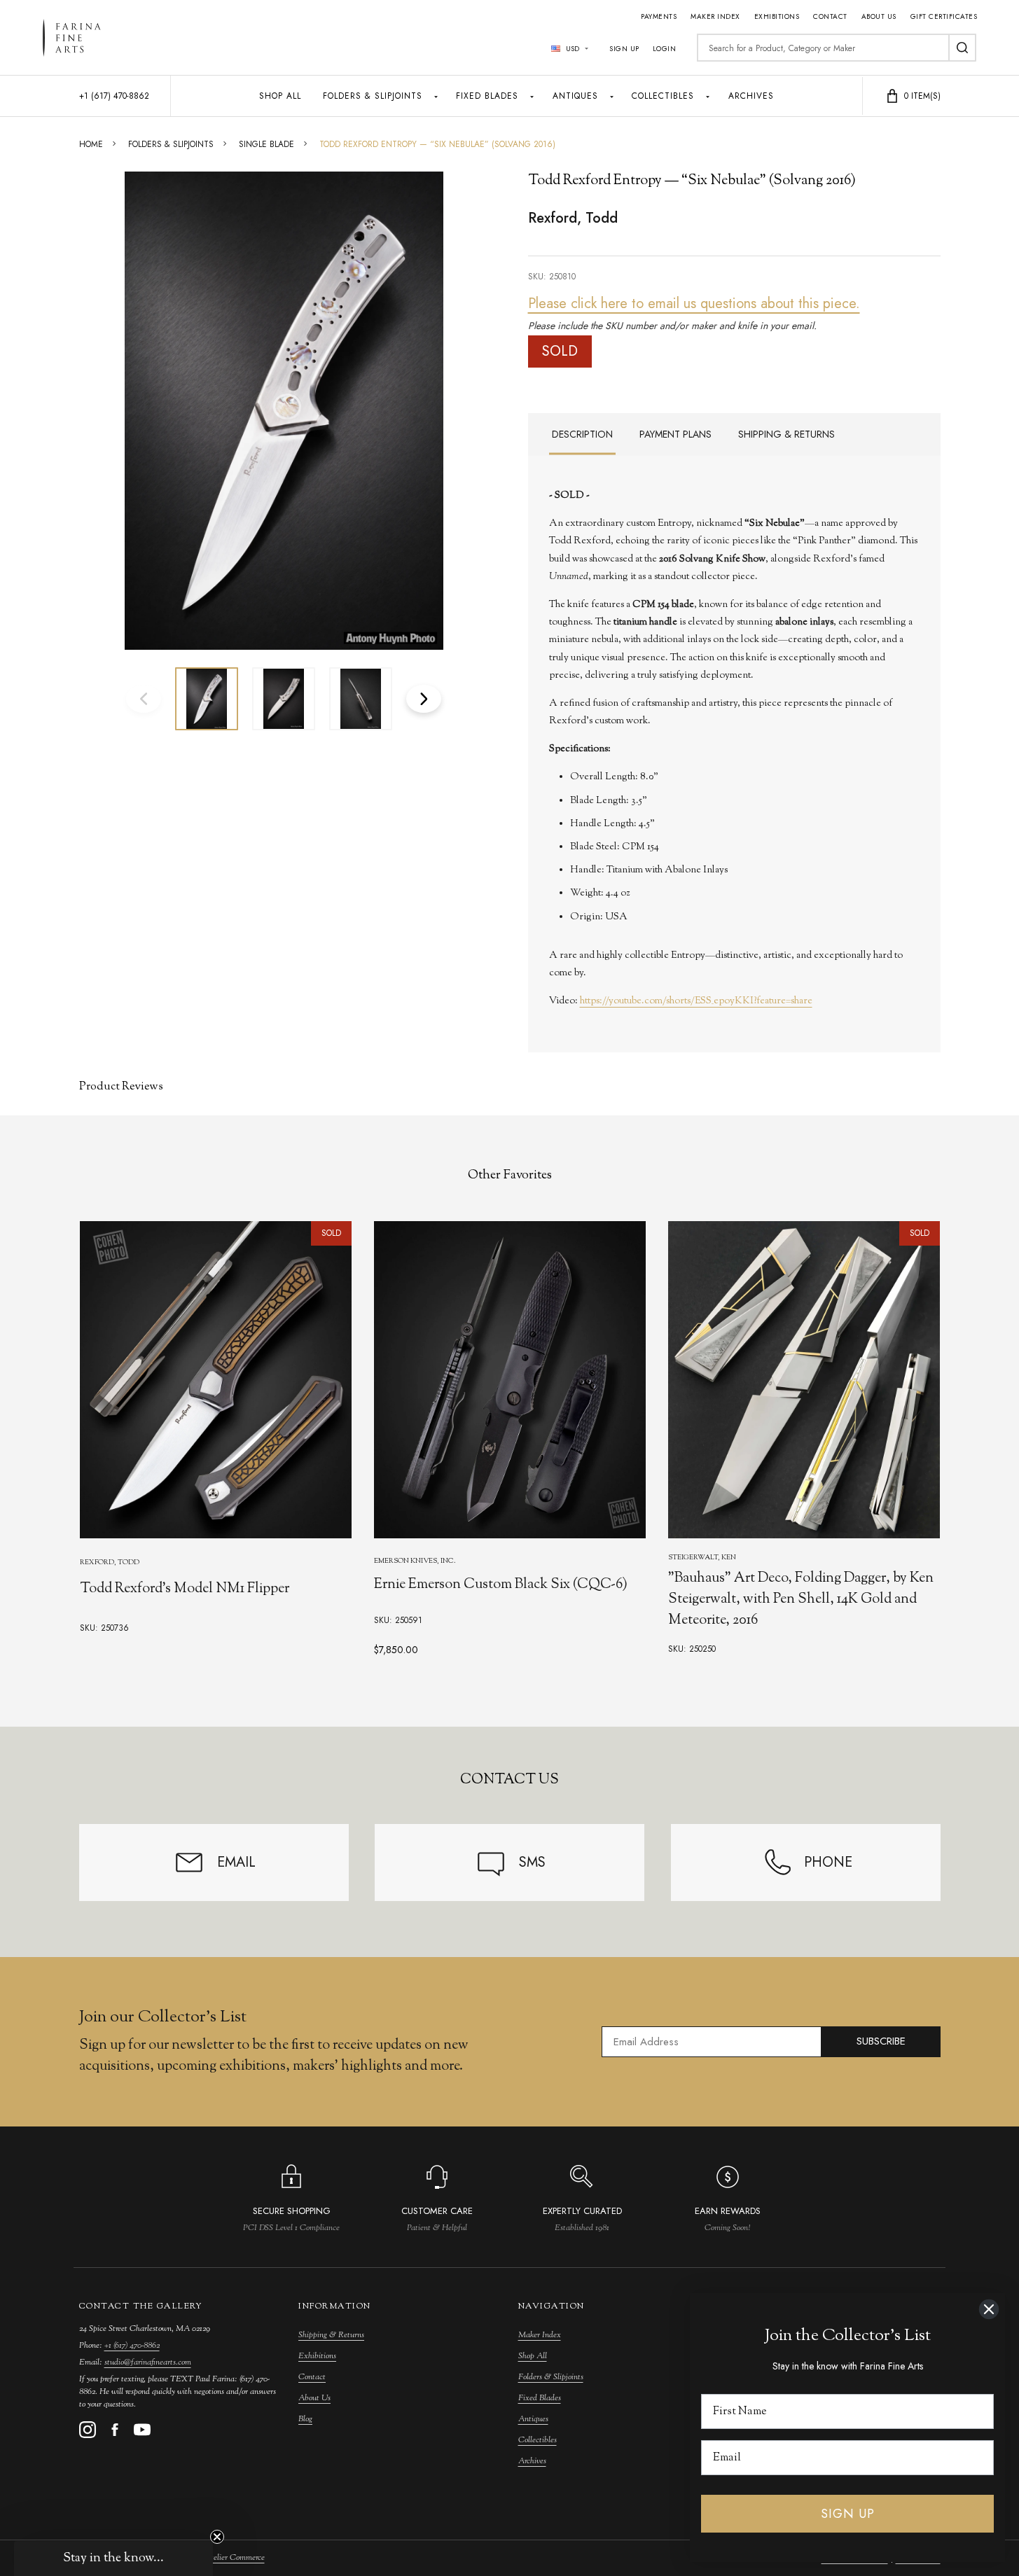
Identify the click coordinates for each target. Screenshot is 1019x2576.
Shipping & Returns (331, 2335)
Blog (305, 2419)
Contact (830, 16)
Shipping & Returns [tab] (786, 434)
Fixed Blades (487, 96)
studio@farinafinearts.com (148, 2362)
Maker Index (715, 16)
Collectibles (663, 96)
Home (91, 144)
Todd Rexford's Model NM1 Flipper (185, 1589)
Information (335, 2306)
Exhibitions (777, 16)
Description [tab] (582, 434)
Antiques (575, 96)
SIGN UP (848, 2514)
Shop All (280, 96)
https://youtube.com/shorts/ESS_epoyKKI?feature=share (696, 1001)
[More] (436, 96)
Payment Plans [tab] (675, 434)
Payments (659, 16)
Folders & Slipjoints (373, 96)
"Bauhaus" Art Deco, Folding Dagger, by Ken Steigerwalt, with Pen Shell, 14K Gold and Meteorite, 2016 (800, 1600)
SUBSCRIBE (881, 2041)
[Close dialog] (989, 2309)
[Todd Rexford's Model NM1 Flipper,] (216, 1380)
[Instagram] (88, 2430)
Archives (751, 96)
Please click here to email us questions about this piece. (694, 304)
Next (424, 699)
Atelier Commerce (235, 2558)
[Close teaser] (217, 2537)
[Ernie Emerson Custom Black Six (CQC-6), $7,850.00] (509, 1380)
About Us (879, 16)
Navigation (552, 2306)
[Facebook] (115, 2430)
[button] (113, 2558)
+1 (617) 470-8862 (132, 2346)
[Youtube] (142, 2430)
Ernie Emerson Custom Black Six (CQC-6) (500, 1586)
